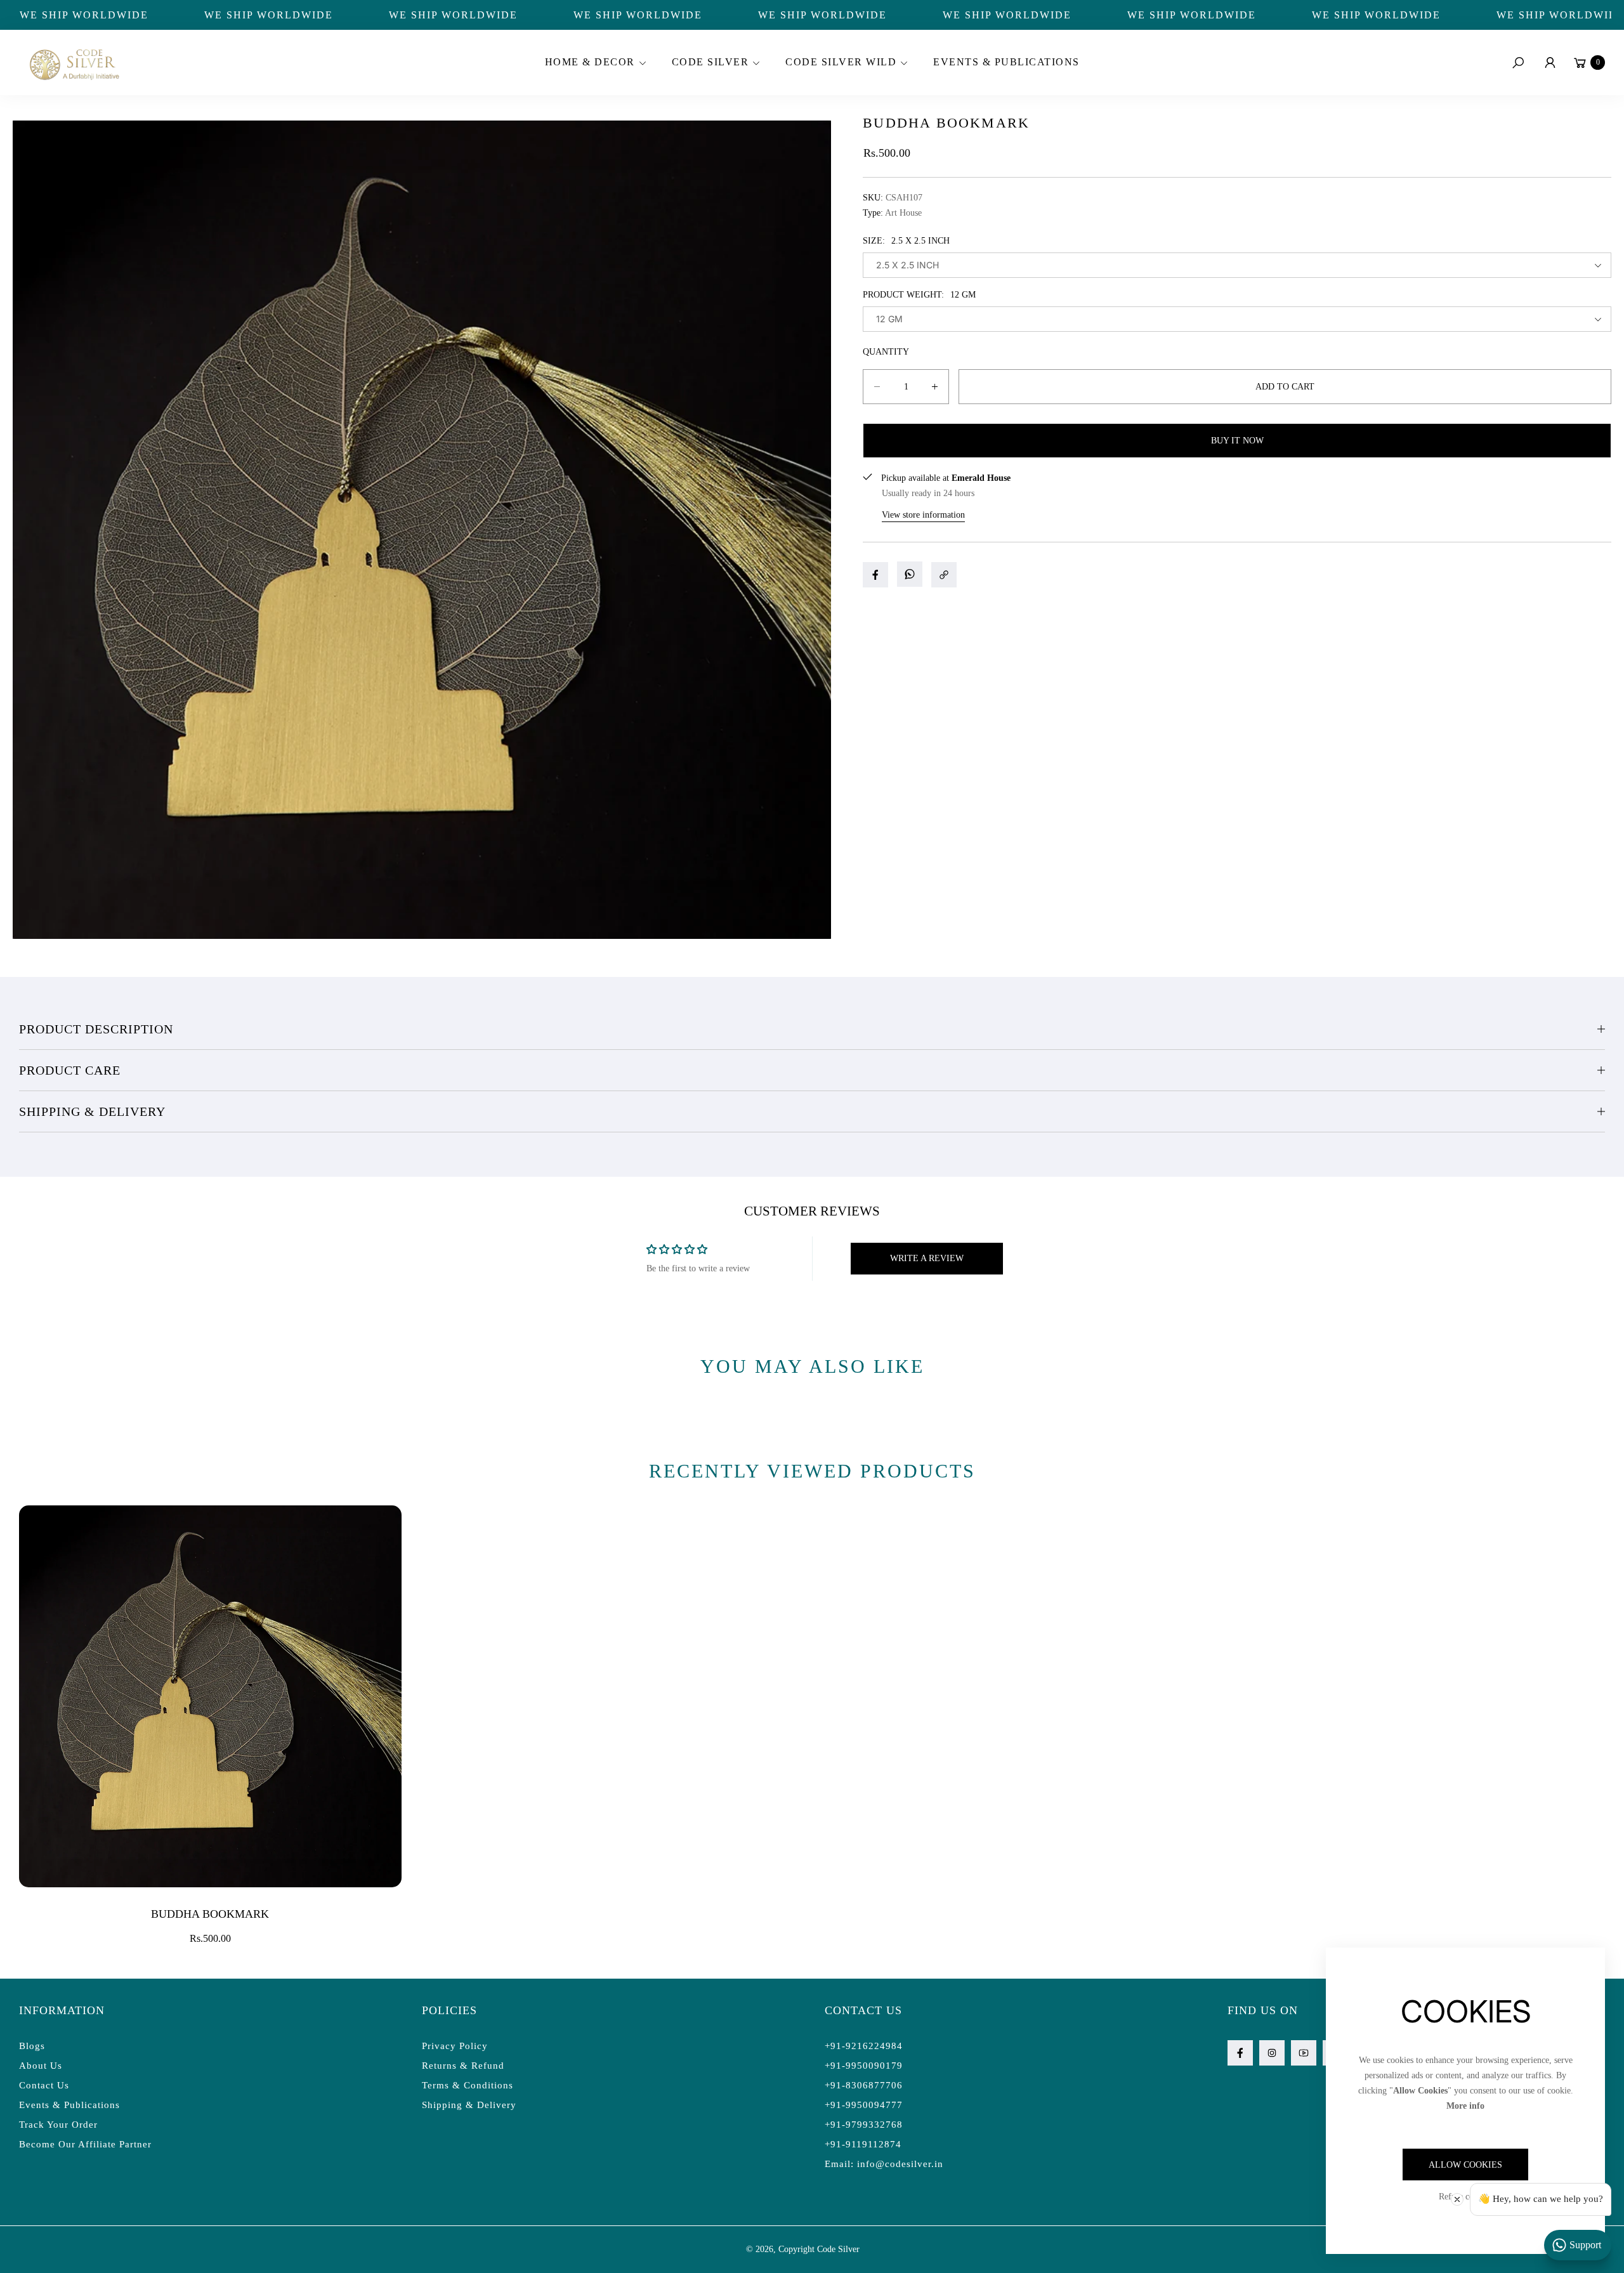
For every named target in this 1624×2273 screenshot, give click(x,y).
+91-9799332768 (864, 2125)
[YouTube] (1304, 2053)
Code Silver (838, 2249)
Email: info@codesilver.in (884, 2164)
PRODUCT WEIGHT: (919, 295)
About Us (41, 2066)
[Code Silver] (73, 62)
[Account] (1550, 63)
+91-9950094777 (864, 2105)
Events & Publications (69, 2105)
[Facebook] (1240, 2053)
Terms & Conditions (468, 2085)
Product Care (70, 1070)
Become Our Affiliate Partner (85, 2144)
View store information (923, 515)
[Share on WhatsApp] (910, 574)
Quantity (886, 352)
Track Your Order (58, 2125)
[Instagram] (1272, 2053)
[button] (594, 63)
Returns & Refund (463, 2066)
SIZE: (906, 241)
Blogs (32, 2046)
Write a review (927, 1258)
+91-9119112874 (863, 2144)
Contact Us (44, 2085)
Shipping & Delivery (92, 1111)
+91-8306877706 (864, 2085)
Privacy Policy (455, 2046)
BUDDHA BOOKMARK (210, 1914)
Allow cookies (1465, 2165)
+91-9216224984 (864, 2046)
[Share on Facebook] (875, 575)
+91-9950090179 (864, 2066)
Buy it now (1237, 441)
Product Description (96, 1029)
